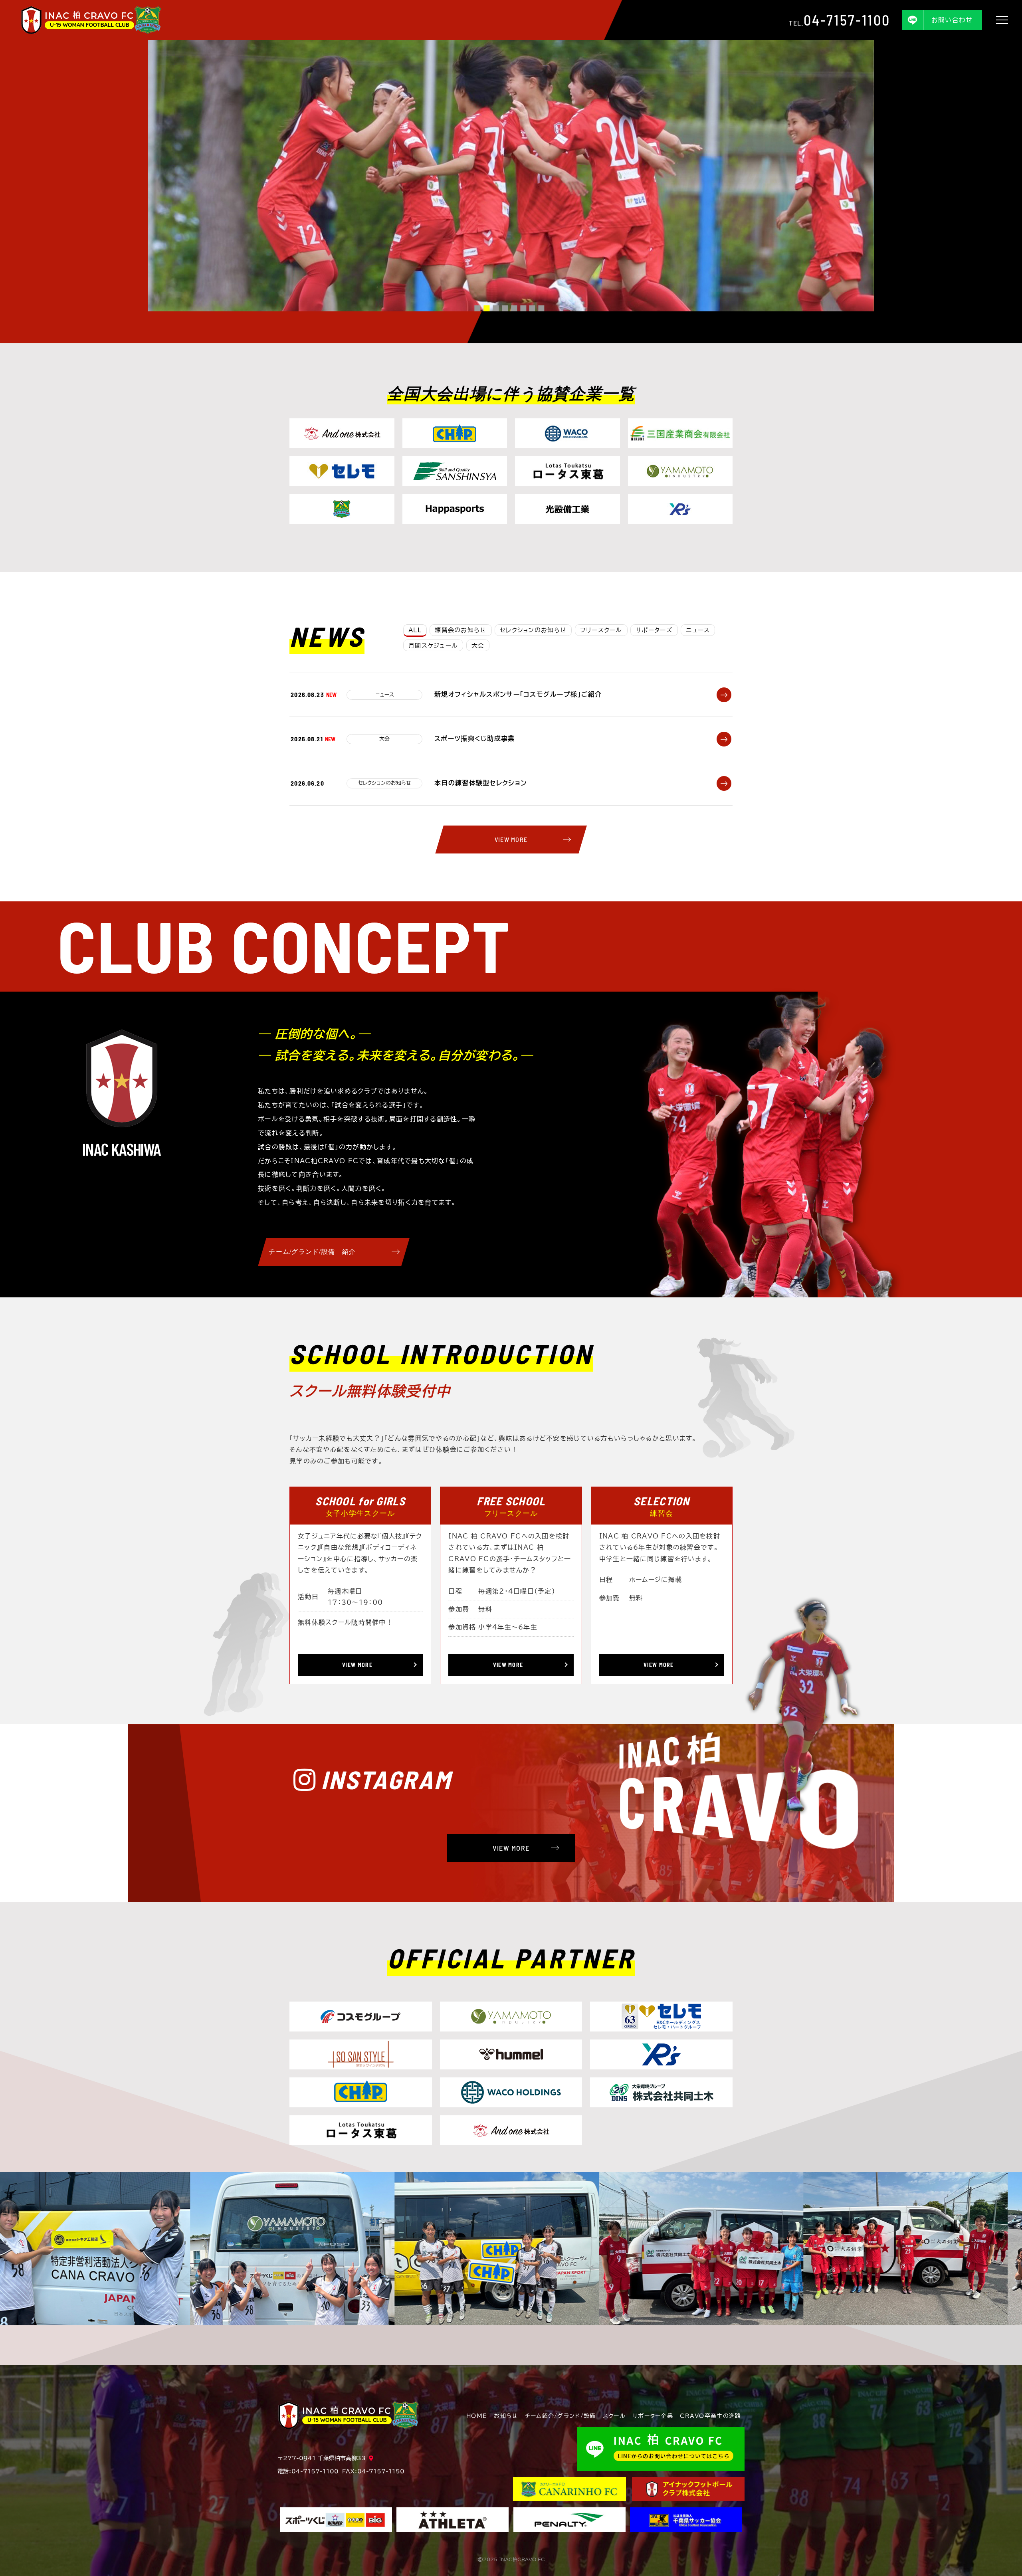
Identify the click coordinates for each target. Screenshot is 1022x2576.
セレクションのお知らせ (533, 630)
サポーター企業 (653, 2416)
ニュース (698, 630)
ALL (415, 630)
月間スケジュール (433, 646)
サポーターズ (654, 630)
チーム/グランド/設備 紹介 (312, 1252)
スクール (614, 2416)
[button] (477, 308)
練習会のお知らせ (460, 630)
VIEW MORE (511, 839)
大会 (478, 646)
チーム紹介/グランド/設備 (561, 2416)
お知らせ (506, 2416)
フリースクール (601, 630)
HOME (477, 2416)
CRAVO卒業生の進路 (710, 2416)
